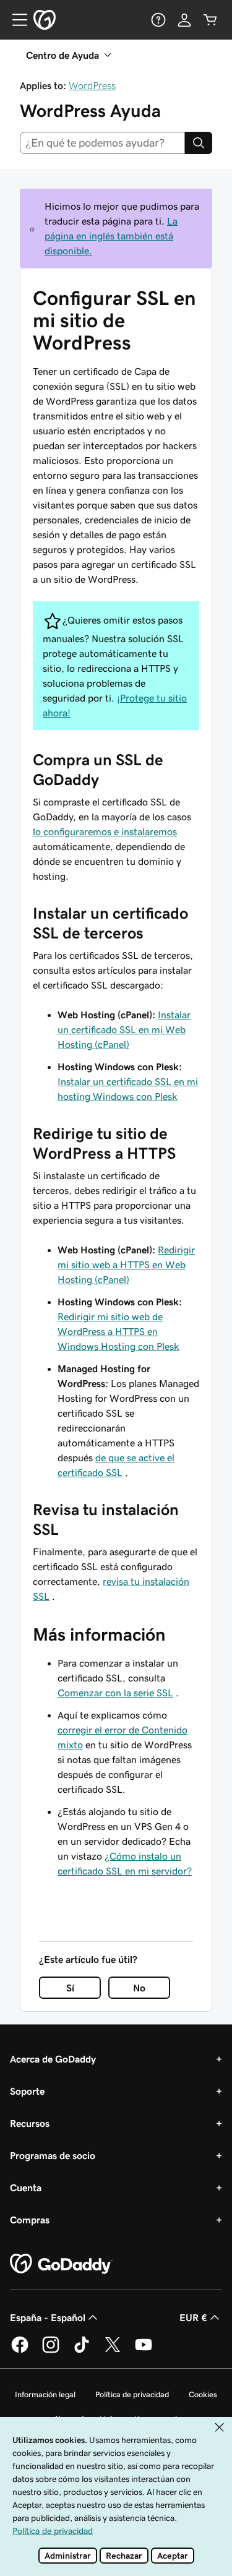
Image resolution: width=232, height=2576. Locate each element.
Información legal (45, 2394)
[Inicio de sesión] (184, 20)
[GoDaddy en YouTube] (144, 2351)
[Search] (199, 143)
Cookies (203, 2394)
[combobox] (102, 143)
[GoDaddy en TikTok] (82, 2351)
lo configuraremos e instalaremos (105, 831)
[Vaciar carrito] (210, 20)
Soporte (27, 2091)
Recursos (30, 2123)
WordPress (92, 85)
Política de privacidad (132, 2394)
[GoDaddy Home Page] (61, 2264)
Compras (30, 2220)
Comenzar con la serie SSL (115, 1693)
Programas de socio (53, 2155)
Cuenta (26, 2187)
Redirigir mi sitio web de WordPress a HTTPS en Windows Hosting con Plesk (118, 1331)
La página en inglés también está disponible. (111, 236)
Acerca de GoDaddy (53, 2059)
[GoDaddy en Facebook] (20, 2351)
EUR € (193, 2317)
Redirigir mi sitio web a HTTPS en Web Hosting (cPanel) (126, 1264)
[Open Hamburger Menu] (15, 20)
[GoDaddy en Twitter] (113, 2351)
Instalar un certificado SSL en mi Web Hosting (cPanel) (124, 1029)
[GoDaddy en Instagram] (51, 2351)
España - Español (48, 2317)
